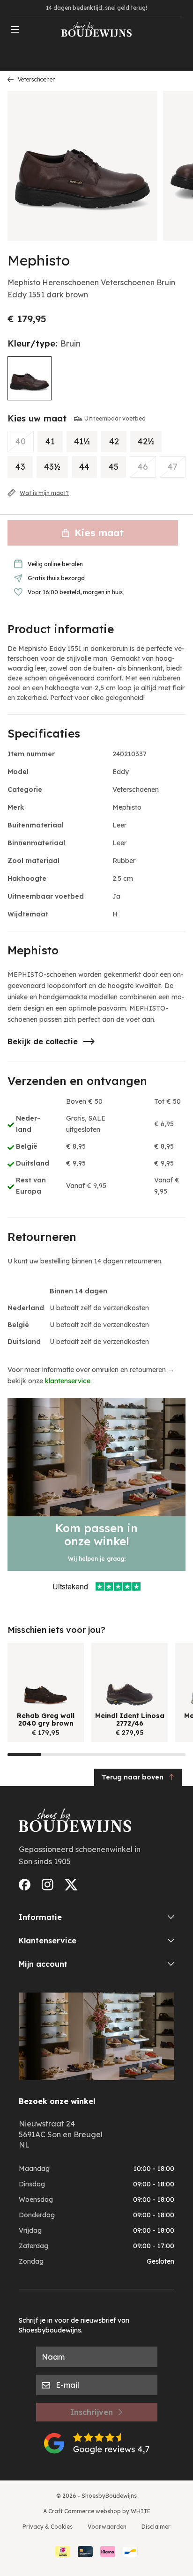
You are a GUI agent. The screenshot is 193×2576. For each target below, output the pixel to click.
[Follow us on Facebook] (25, 1885)
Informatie (40, 1917)
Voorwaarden (107, 2527)
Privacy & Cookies (48, 2527)
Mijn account (43, 1964)
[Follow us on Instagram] (48, 1885)
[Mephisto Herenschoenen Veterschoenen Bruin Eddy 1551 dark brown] (30, 378)
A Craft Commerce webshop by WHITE (97, 2511)
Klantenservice (48, 1941)
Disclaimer (156, 2527)
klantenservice (68, 1381)
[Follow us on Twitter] (71, 1885)
